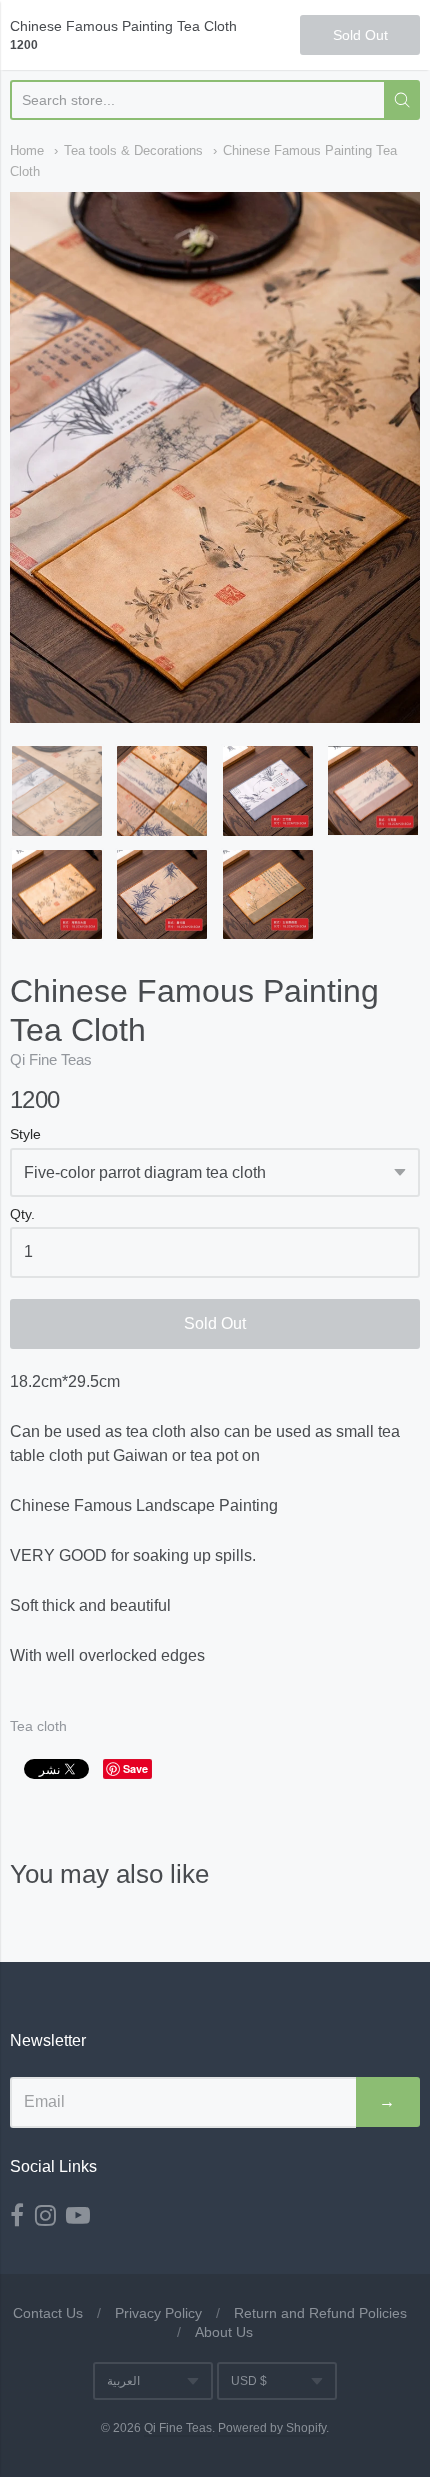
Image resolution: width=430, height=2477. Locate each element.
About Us (224, 2332)
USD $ (249, 2381)
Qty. (22, 1214)
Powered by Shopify (272, 2428)
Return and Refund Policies (320, 2313)
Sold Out (215, 1323)
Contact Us (48, 2313)
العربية (123, 2381)
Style (25, 1134)
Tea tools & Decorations (133, 150)
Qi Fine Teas (51, 1059)
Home (27, 150)
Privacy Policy (158, 2313)
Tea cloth (38, 1726)
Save (135, 1768)
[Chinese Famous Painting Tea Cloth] (57, 791)
